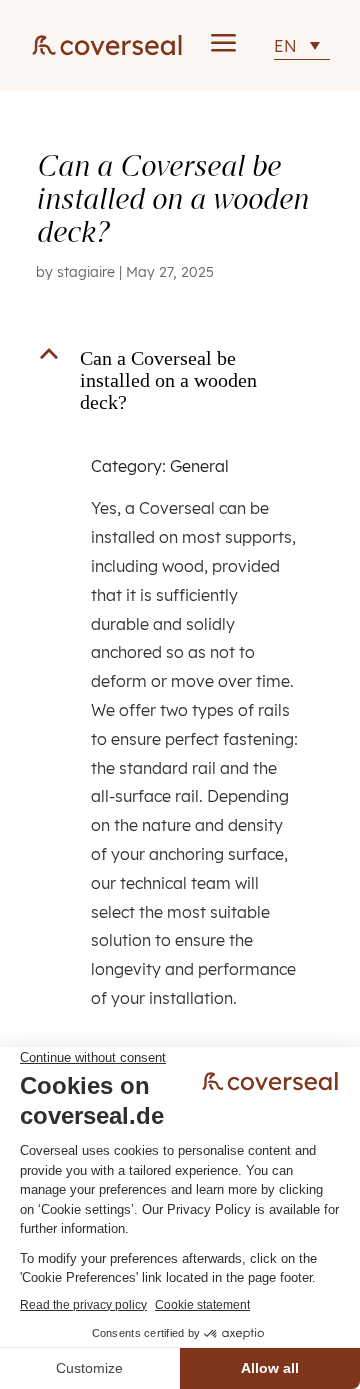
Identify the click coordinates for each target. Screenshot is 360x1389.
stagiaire (86, 272)
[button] (180, 385)
